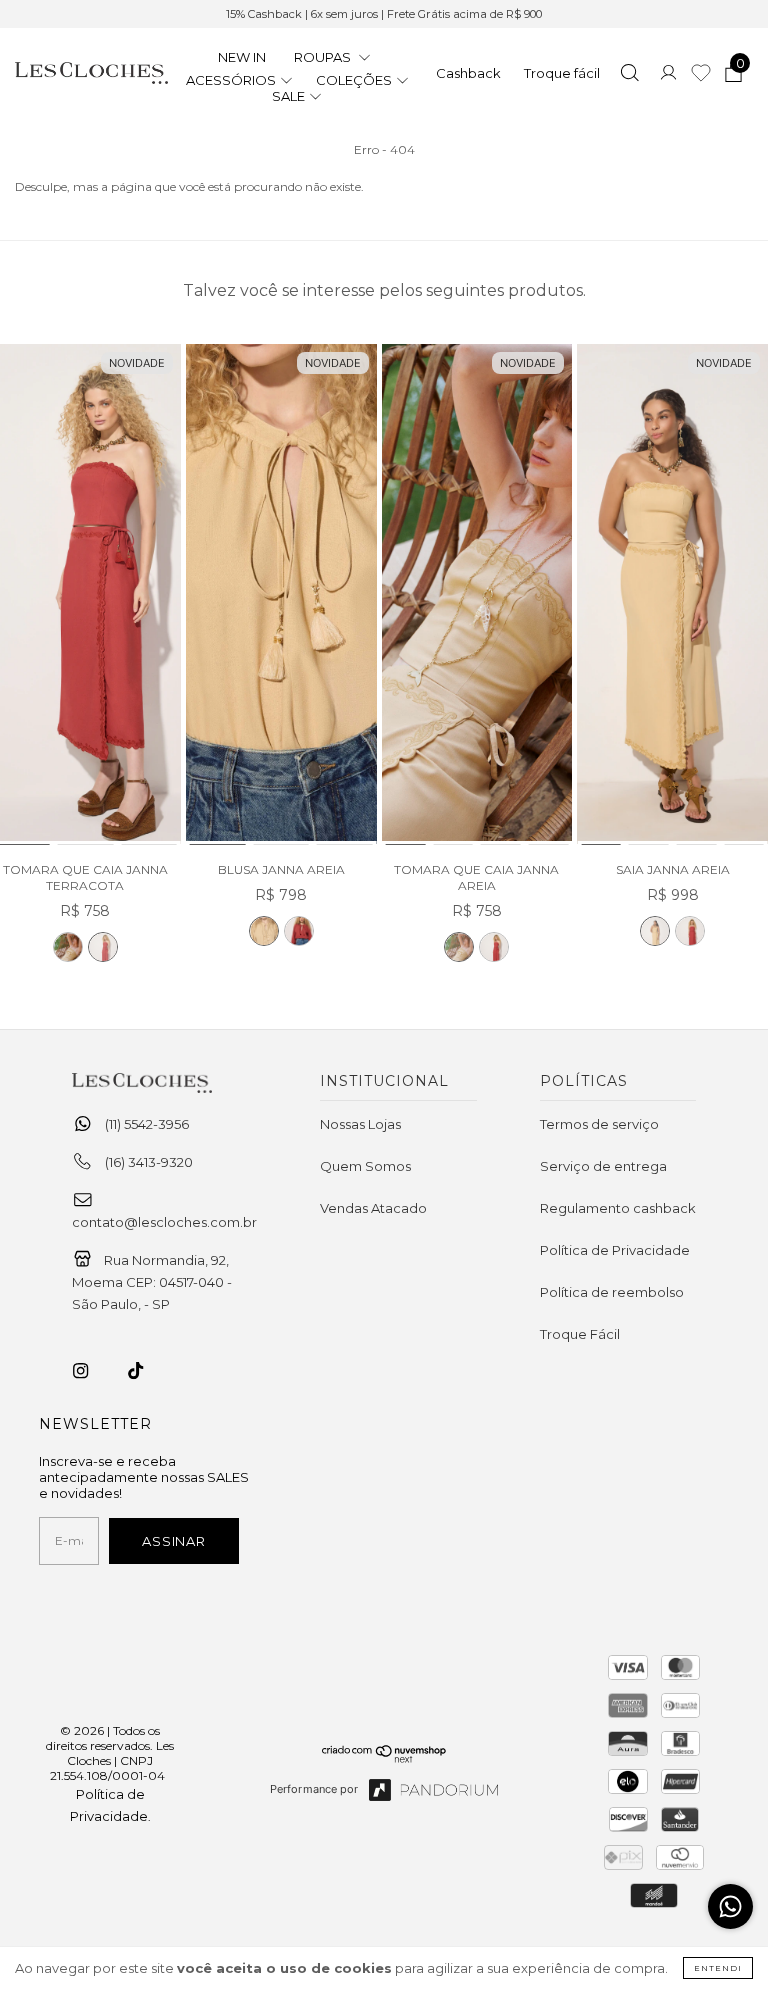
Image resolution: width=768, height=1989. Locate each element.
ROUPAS (324, 57)
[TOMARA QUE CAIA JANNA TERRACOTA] (103, 947)
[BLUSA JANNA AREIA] (281, 595)
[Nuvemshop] (384, 1758)
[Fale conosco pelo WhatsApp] (730, 1906)
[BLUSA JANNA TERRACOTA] (299, 931)
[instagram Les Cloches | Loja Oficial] (92, 1371)
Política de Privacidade (615, 1250)
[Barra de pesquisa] (629, 75)
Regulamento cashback (618, 1208)
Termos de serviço (599, 1124)
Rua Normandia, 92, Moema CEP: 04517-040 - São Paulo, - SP (152, 1282)
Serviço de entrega (603, 1166)
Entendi (718, 1968)
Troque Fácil (580, 1334)
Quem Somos (365, 1166)
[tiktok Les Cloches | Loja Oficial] (147, 1371)
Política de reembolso (612, 1292)
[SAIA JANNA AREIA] (672, 595)
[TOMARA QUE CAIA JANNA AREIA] (68, 947)
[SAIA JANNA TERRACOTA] (690, 931)
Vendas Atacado (373, 1208)
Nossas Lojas (360, 1124)
